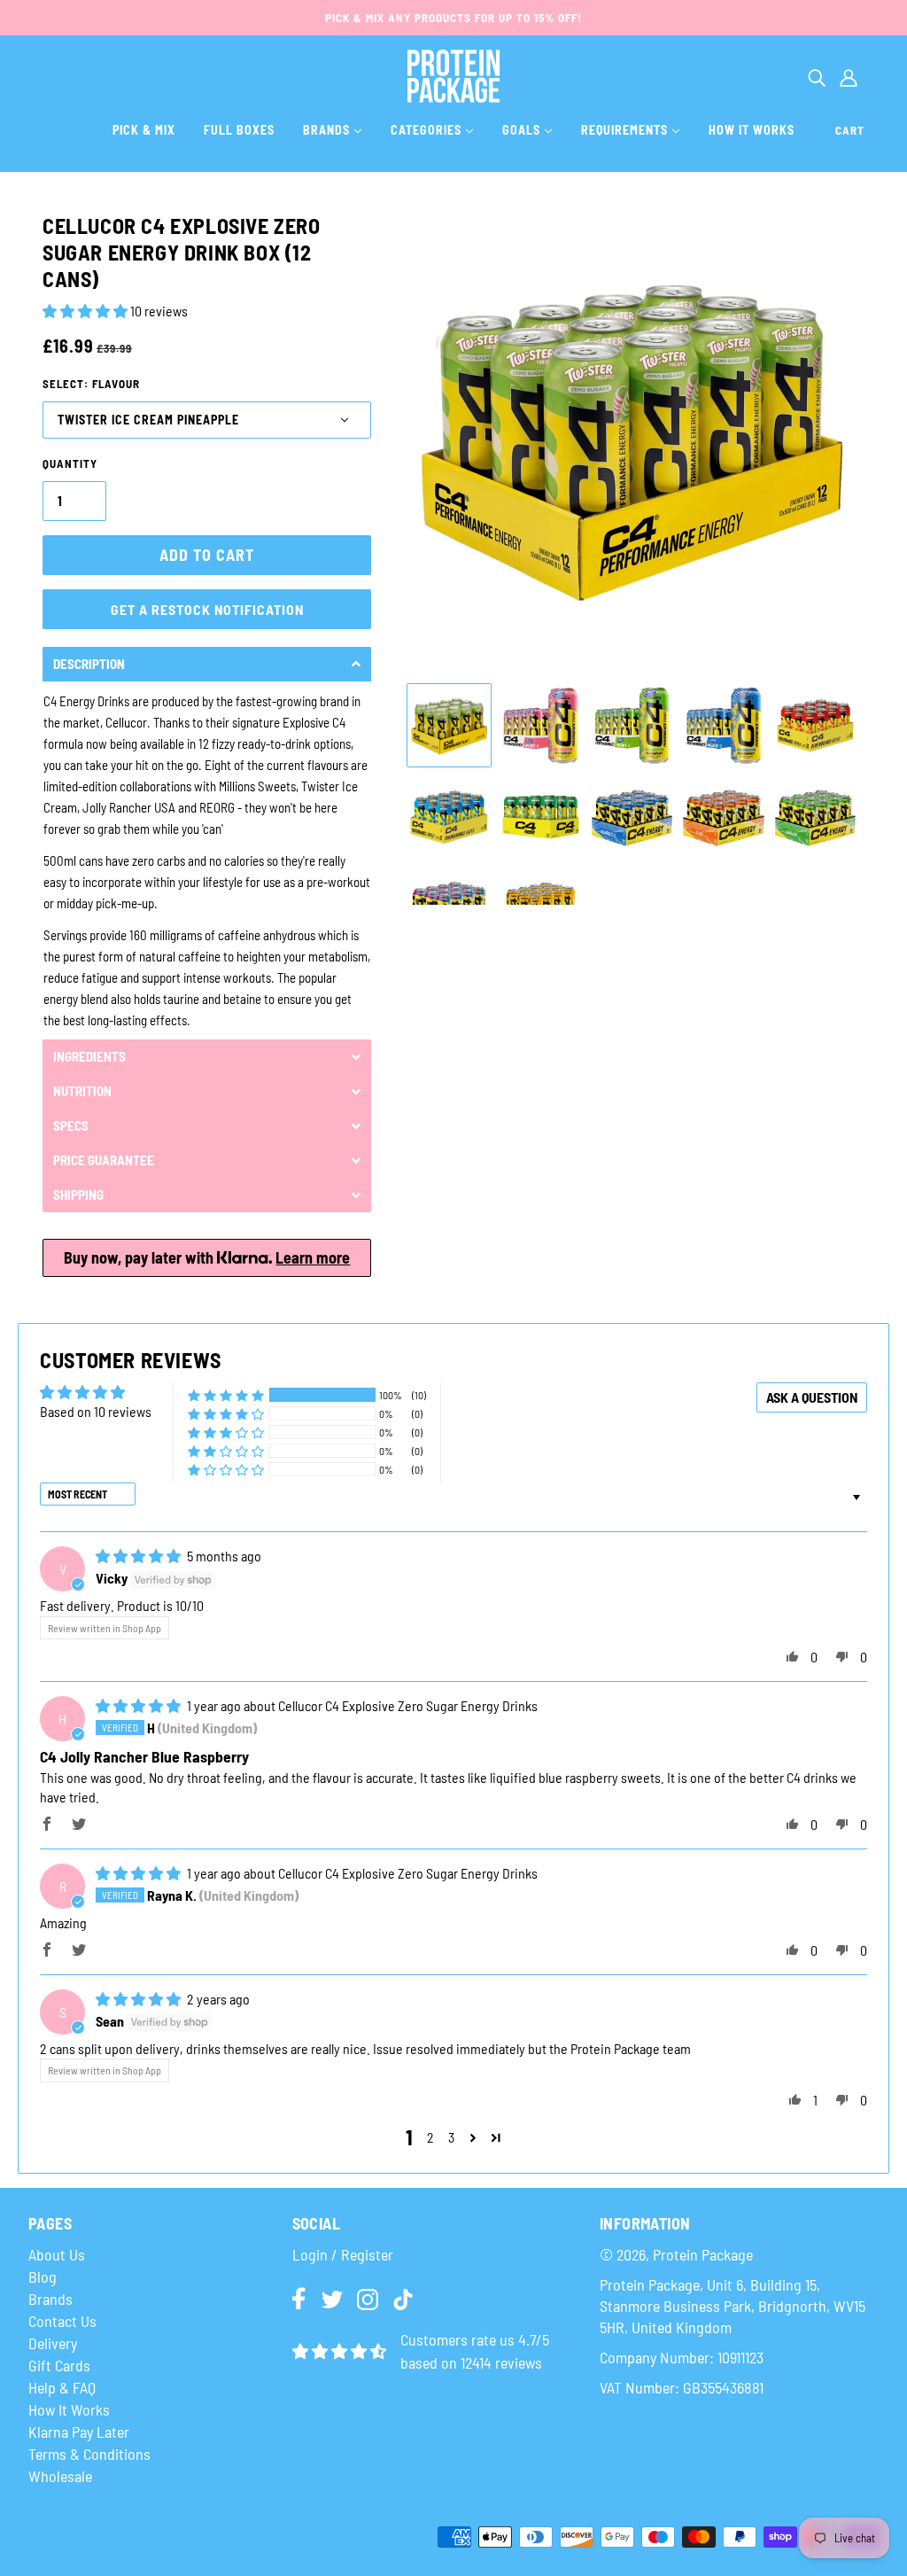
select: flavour (91, 384)
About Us (57, 2254)
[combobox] (817, 76)
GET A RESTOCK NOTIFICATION (207, 609)
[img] (140, 1556)
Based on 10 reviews (96, 1411)
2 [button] (430, 2137)
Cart (850, 130)
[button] (86, 311)
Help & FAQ (62, 2387)
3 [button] (451, 2137)
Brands (50, 2299)
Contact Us (62, 2321)
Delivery (53, 2343)
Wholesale (60, 2476)
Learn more (313, 1257)
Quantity (70, 463)
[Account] (849, 76)
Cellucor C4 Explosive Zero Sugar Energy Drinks (408, 1705)
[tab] (207, 664)
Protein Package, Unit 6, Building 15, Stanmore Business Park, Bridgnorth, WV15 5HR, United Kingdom (733, 2306)
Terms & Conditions (89, 2454)
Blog (43, 2276)
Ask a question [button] (812, 1397)
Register (367, 2254)
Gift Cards (59, 2365)
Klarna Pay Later (79, 2432)
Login (310, 2254)
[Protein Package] (454, 74)
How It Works (69, 2409)
